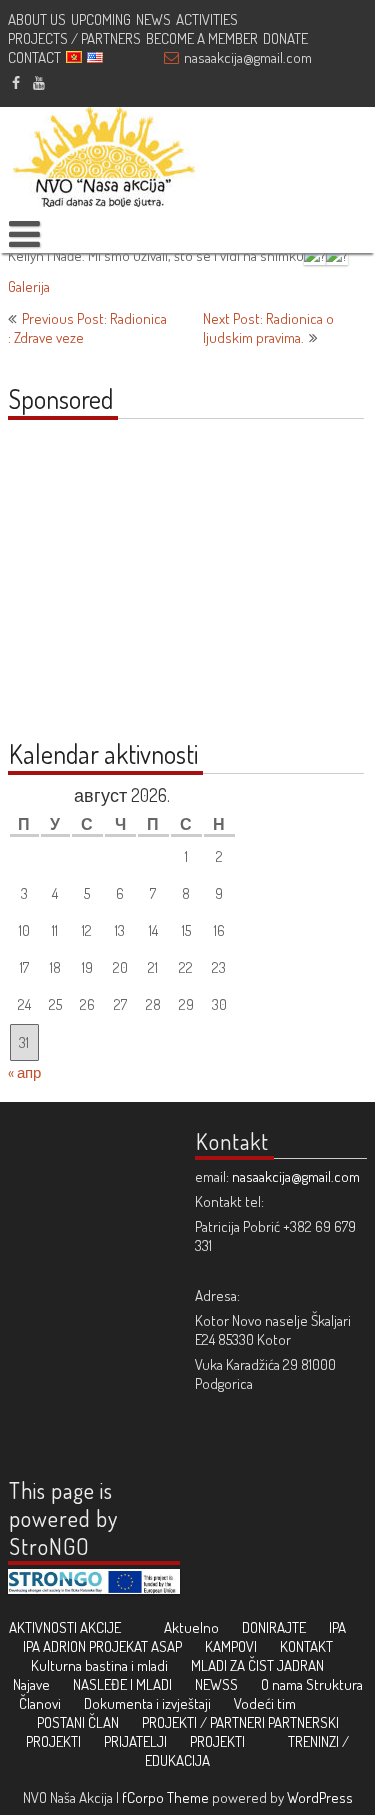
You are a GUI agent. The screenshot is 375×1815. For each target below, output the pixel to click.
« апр (24, 1072)
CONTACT (34, 57)
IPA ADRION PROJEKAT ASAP (102, 1646)
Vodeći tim (265, 1703)
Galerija (29, 286)
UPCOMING (101, 19)
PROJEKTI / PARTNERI (203, 1722)
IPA (337, 1627)
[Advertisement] (133, 590)
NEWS (153, 19)
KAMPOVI (231, 1646)
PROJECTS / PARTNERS (74, 38)
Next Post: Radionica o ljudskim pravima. (268, 328)
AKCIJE (100, 1627)
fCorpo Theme (165, 1797)
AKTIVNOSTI (43, 1627)
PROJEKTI (217, 1741)
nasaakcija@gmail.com (248, 57)
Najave (31, 1684)
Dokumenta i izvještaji (147, 1703)
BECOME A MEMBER (202, 38)
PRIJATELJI (135, 1741)
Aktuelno (191, 1627)
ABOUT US (37, 19)
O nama (282, 1684)
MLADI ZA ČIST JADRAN (257, 1665)
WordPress (320, 1797)
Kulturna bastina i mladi (99, 1665)
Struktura (334, 1684)
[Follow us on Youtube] (39, 82)
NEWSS (216, 1684)
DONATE (285, 38)
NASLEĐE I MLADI (122, 1684)
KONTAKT (306, 1646)
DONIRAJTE (274, 1627)
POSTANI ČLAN (78, 1722)
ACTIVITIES (207, 19)
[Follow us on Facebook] (16, 82)
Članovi (40, 1703)
